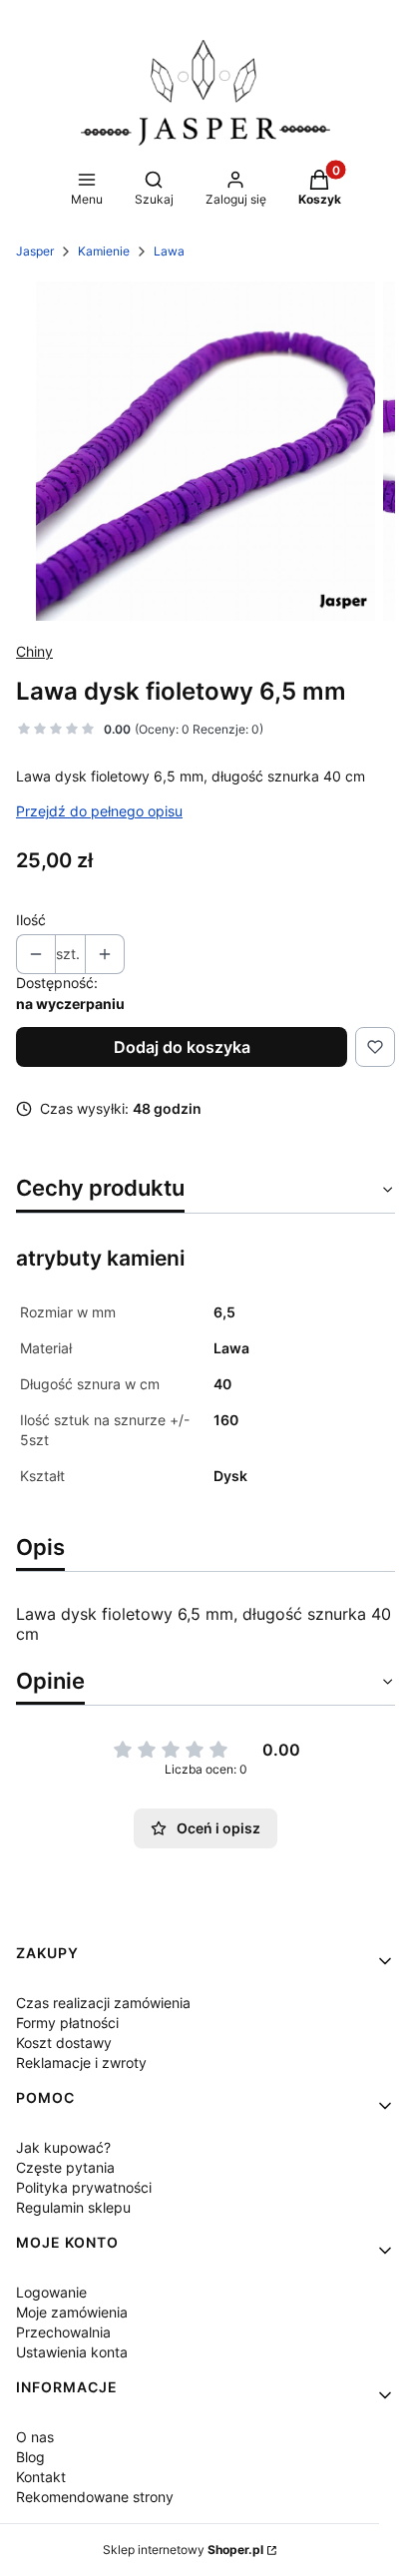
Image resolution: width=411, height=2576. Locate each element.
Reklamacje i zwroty (81, 2062)
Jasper (35, 251)
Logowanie (51, 2292)
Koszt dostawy (64, 2043)
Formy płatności (67, 2023)
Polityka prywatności (84, 2187)
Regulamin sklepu (73, 2207)
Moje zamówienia (72, 2312)
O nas (35, 2437)
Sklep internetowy (183, 2550)
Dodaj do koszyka (182, 1047)
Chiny (34, 651)
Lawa (169, 251)
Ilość (31, 920)
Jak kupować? (63, 2147)
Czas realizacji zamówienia (103, 2003)
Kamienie (104, 251)
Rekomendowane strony (95, 2497)
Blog (30, 2457)
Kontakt (41, 2477)
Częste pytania (65, 2167)
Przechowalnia (63, 2332)
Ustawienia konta (72, 2352)
